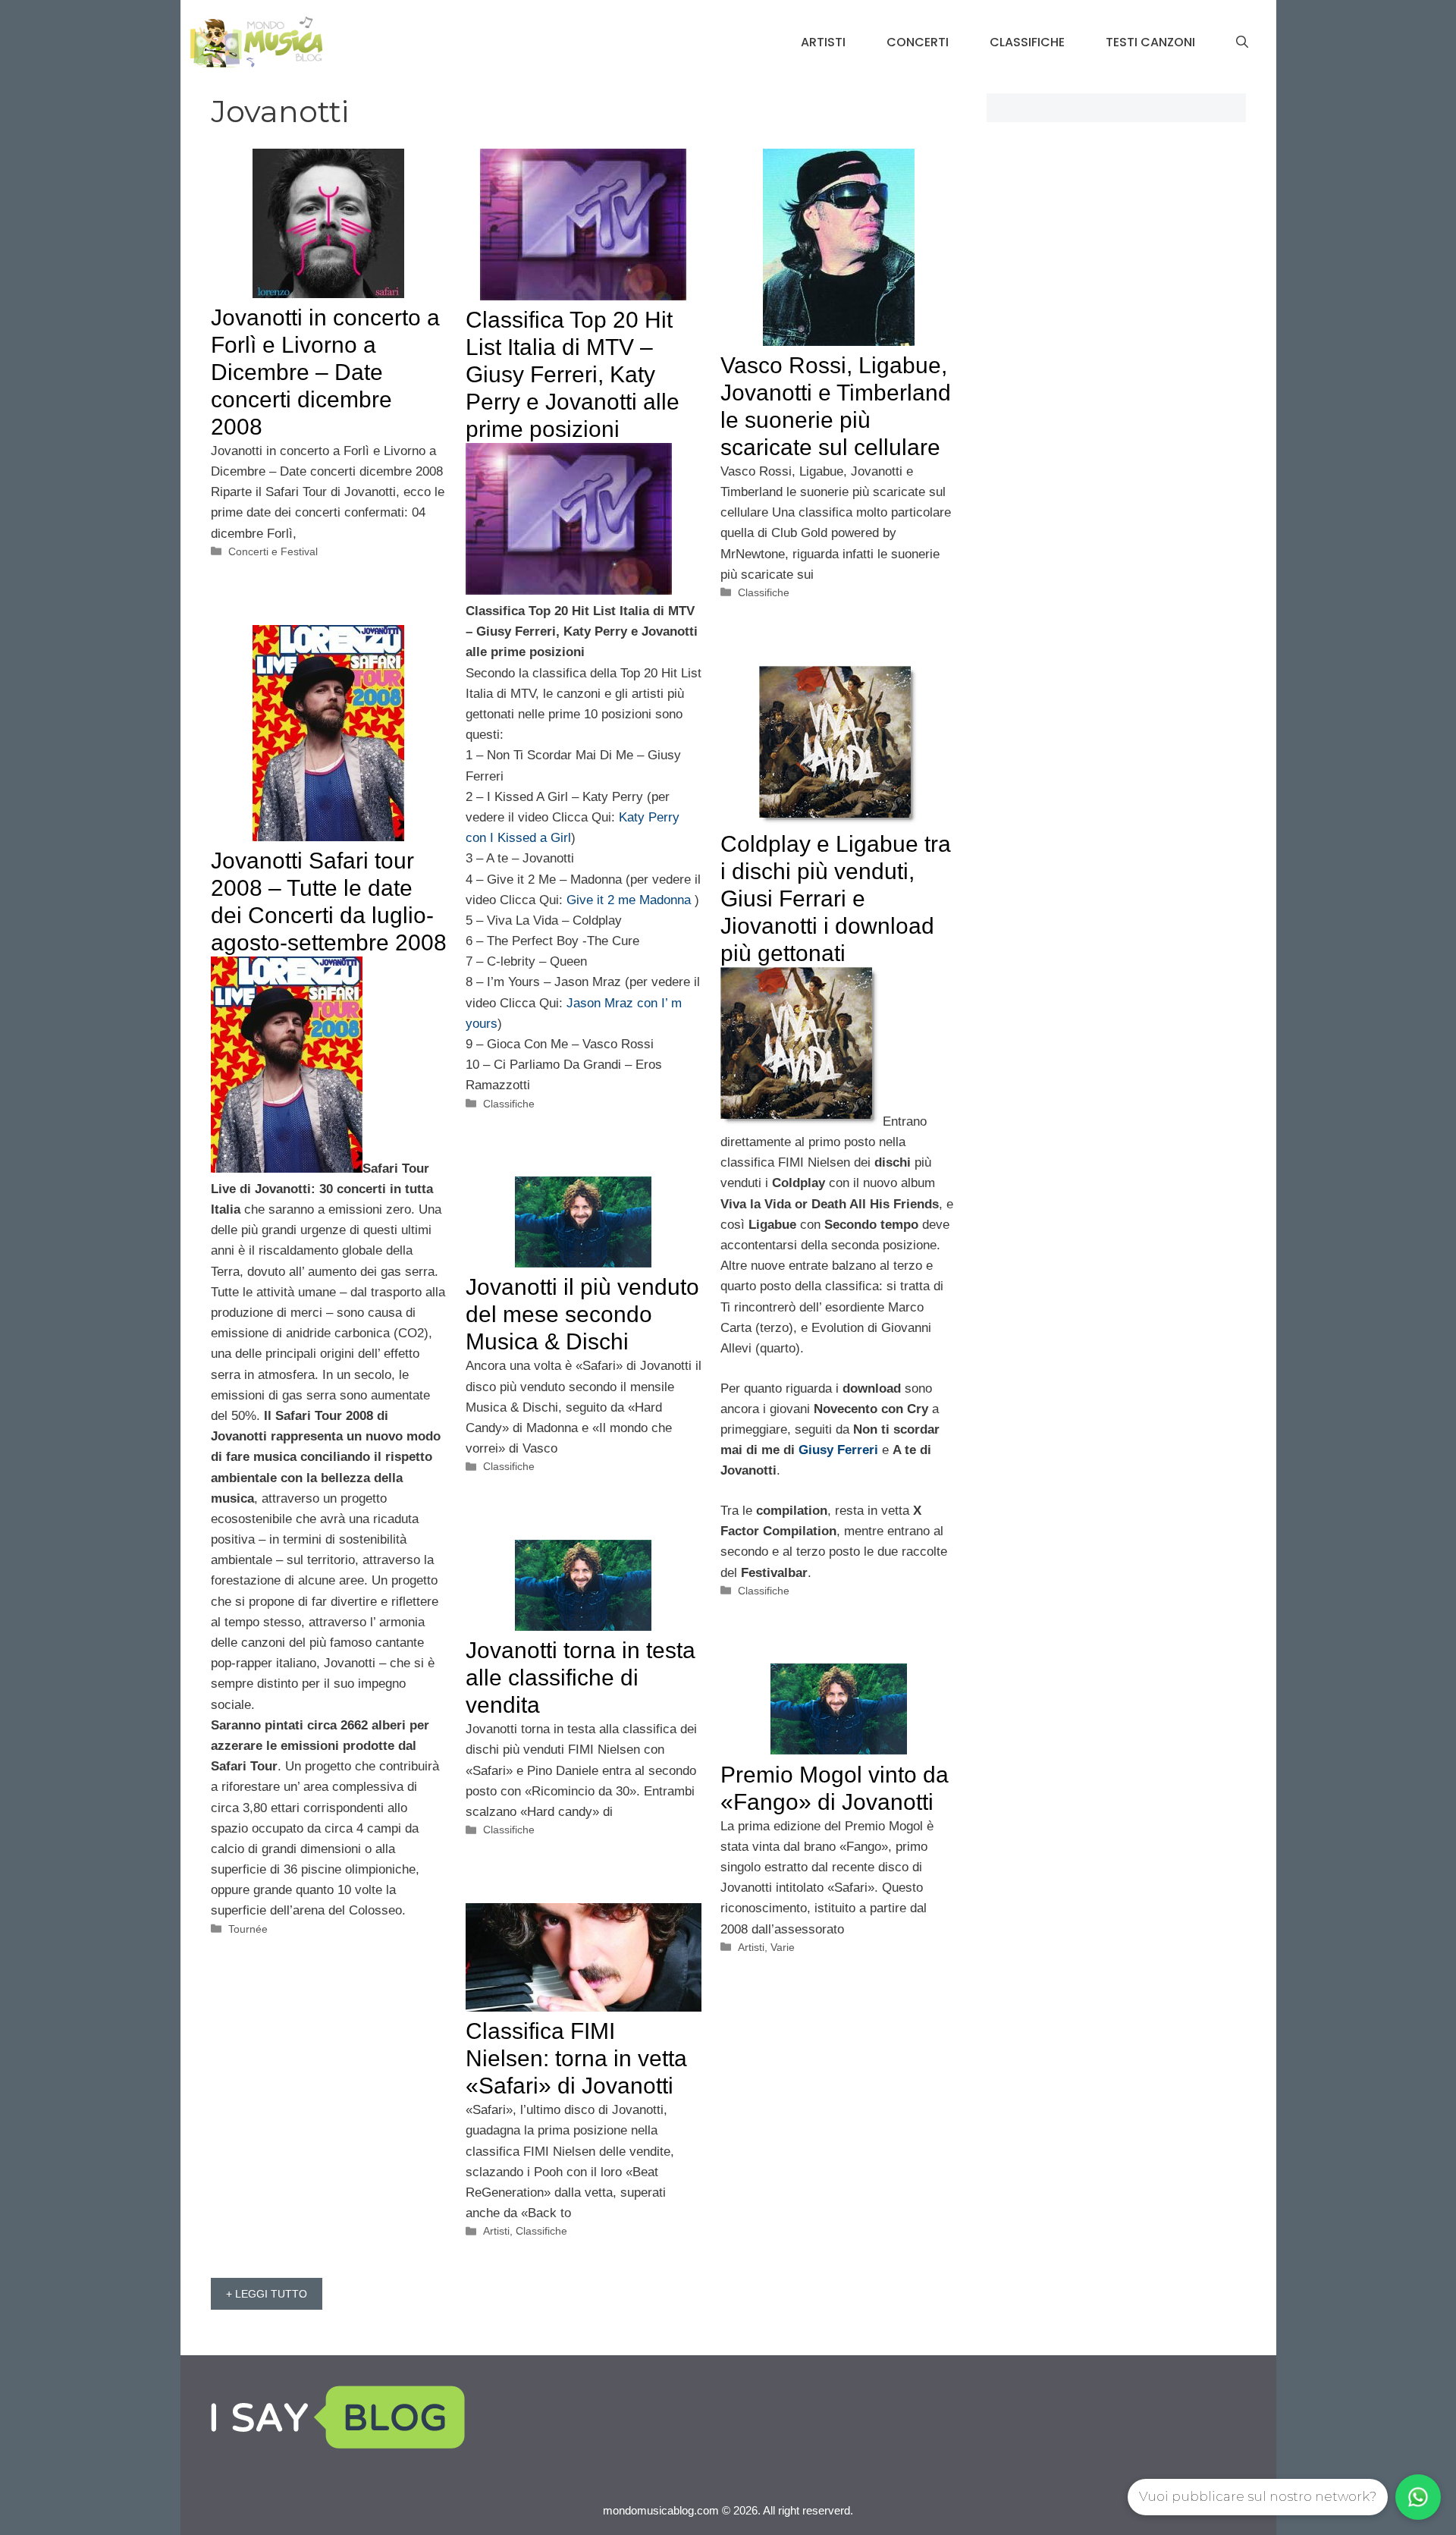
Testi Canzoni (1150, 42)
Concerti (918, 42)
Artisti (823, 42)
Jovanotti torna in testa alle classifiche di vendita (581, 1677)
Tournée (248, 1929)
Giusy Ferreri (840, 1450)
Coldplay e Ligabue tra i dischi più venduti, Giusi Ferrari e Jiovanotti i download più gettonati (836, 898)
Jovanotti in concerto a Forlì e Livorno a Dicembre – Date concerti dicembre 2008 (325, 372)
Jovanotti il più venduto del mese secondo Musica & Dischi (582, 1314)
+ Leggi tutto (267, 2294)
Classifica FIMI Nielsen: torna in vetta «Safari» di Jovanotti (576, 2058)
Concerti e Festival (273, 551)
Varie (783, 1947)
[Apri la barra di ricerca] (1242, 42)
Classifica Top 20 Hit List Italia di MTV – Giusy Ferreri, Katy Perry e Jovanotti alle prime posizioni (573, 374)
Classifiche (1027, 42)
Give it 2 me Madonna (631, 900)
